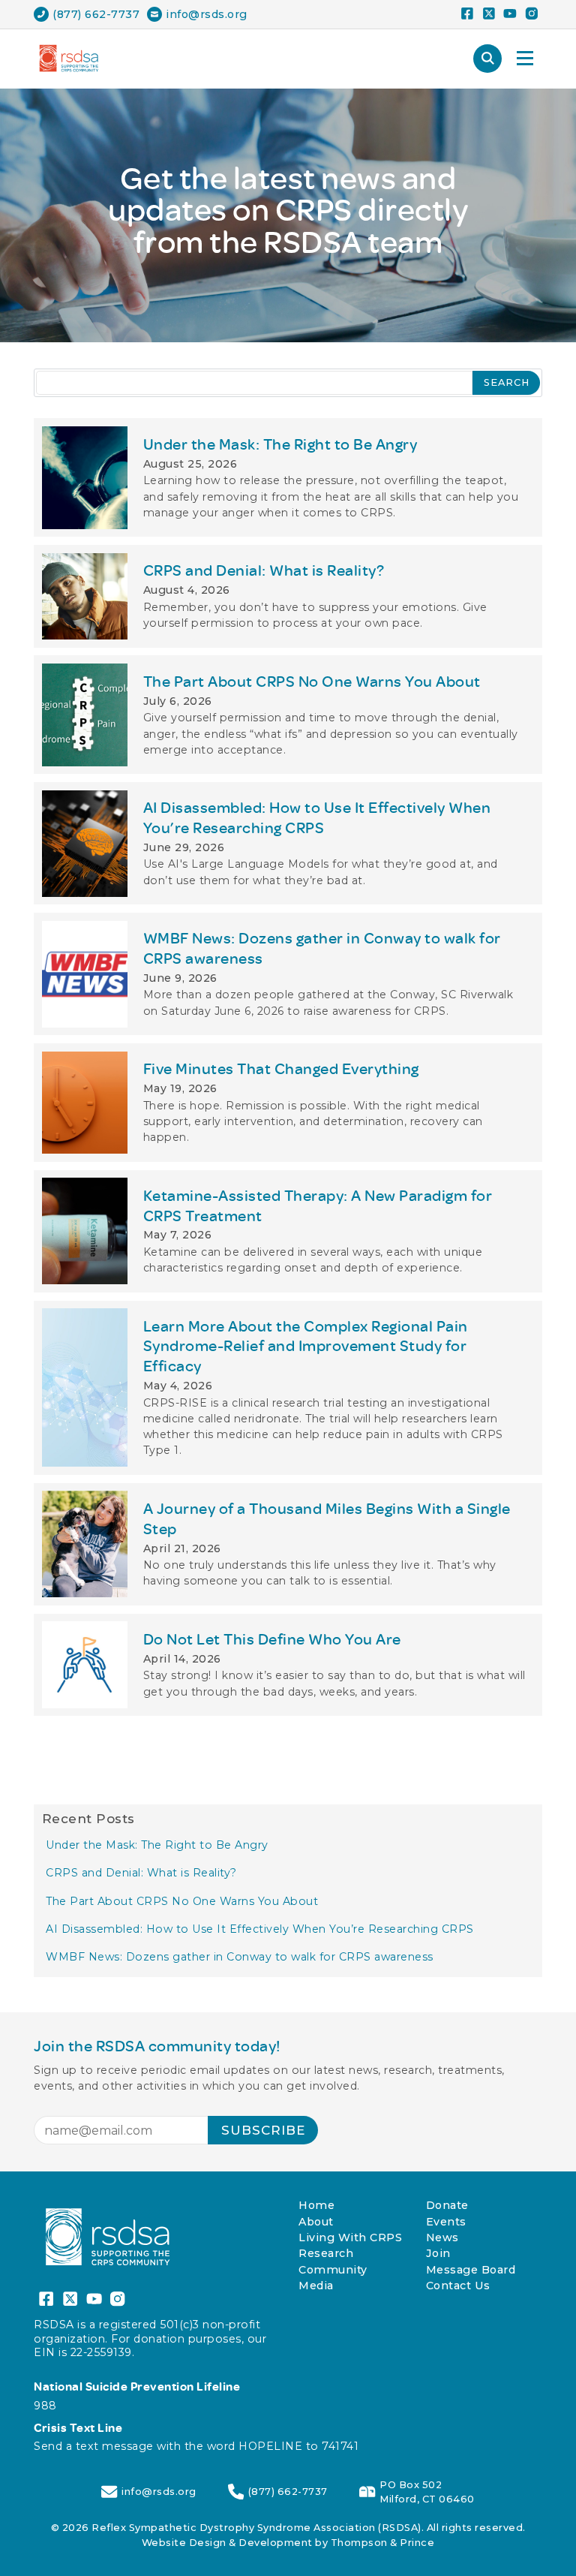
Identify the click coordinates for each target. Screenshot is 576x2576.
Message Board (471, 2270)
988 (45, 2406)
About (316, 2222)
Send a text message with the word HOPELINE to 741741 (196, 2446)
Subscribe (263, 2130)
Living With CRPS (350, 2237)
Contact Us (458, 2286)
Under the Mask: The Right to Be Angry (157, 1845)
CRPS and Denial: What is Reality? (141, 1873)
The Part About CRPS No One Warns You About (182, 1901)
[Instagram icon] (531, 15)
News (442, 2237)
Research (326, 2253)
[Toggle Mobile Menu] (525, 59)
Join (438, 2253)
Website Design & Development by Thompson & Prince (288, 2543)
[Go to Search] (487, 59)
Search (507, 382)
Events (446, 2222)
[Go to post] (288, 477)
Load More (288, 1748)
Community (333, 2270)
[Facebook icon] (467, 15)
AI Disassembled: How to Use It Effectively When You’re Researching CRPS (260, 1929)
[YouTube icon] (510, 15)
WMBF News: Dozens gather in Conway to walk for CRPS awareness (240, 1957)
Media (316, 2286)
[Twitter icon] (489, 15)
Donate (447, 2205)
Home (316, 2205)
